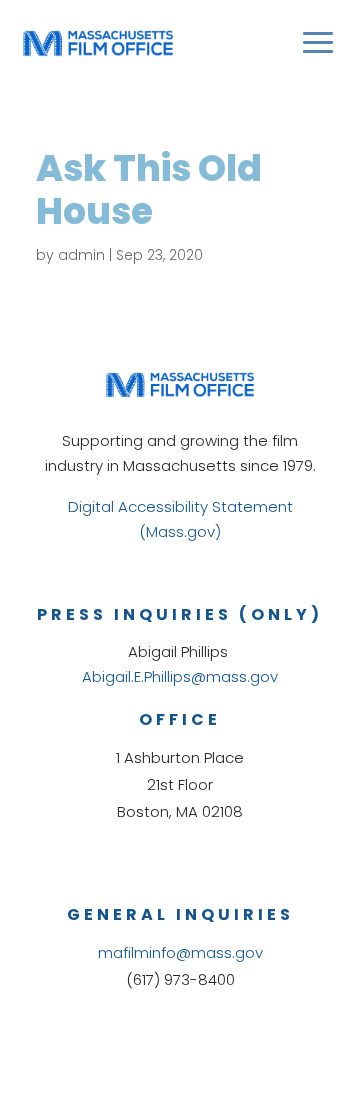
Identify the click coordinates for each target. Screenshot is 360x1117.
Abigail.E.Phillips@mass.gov (180, 676)
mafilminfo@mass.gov (180, 952)
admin (81, 255)
